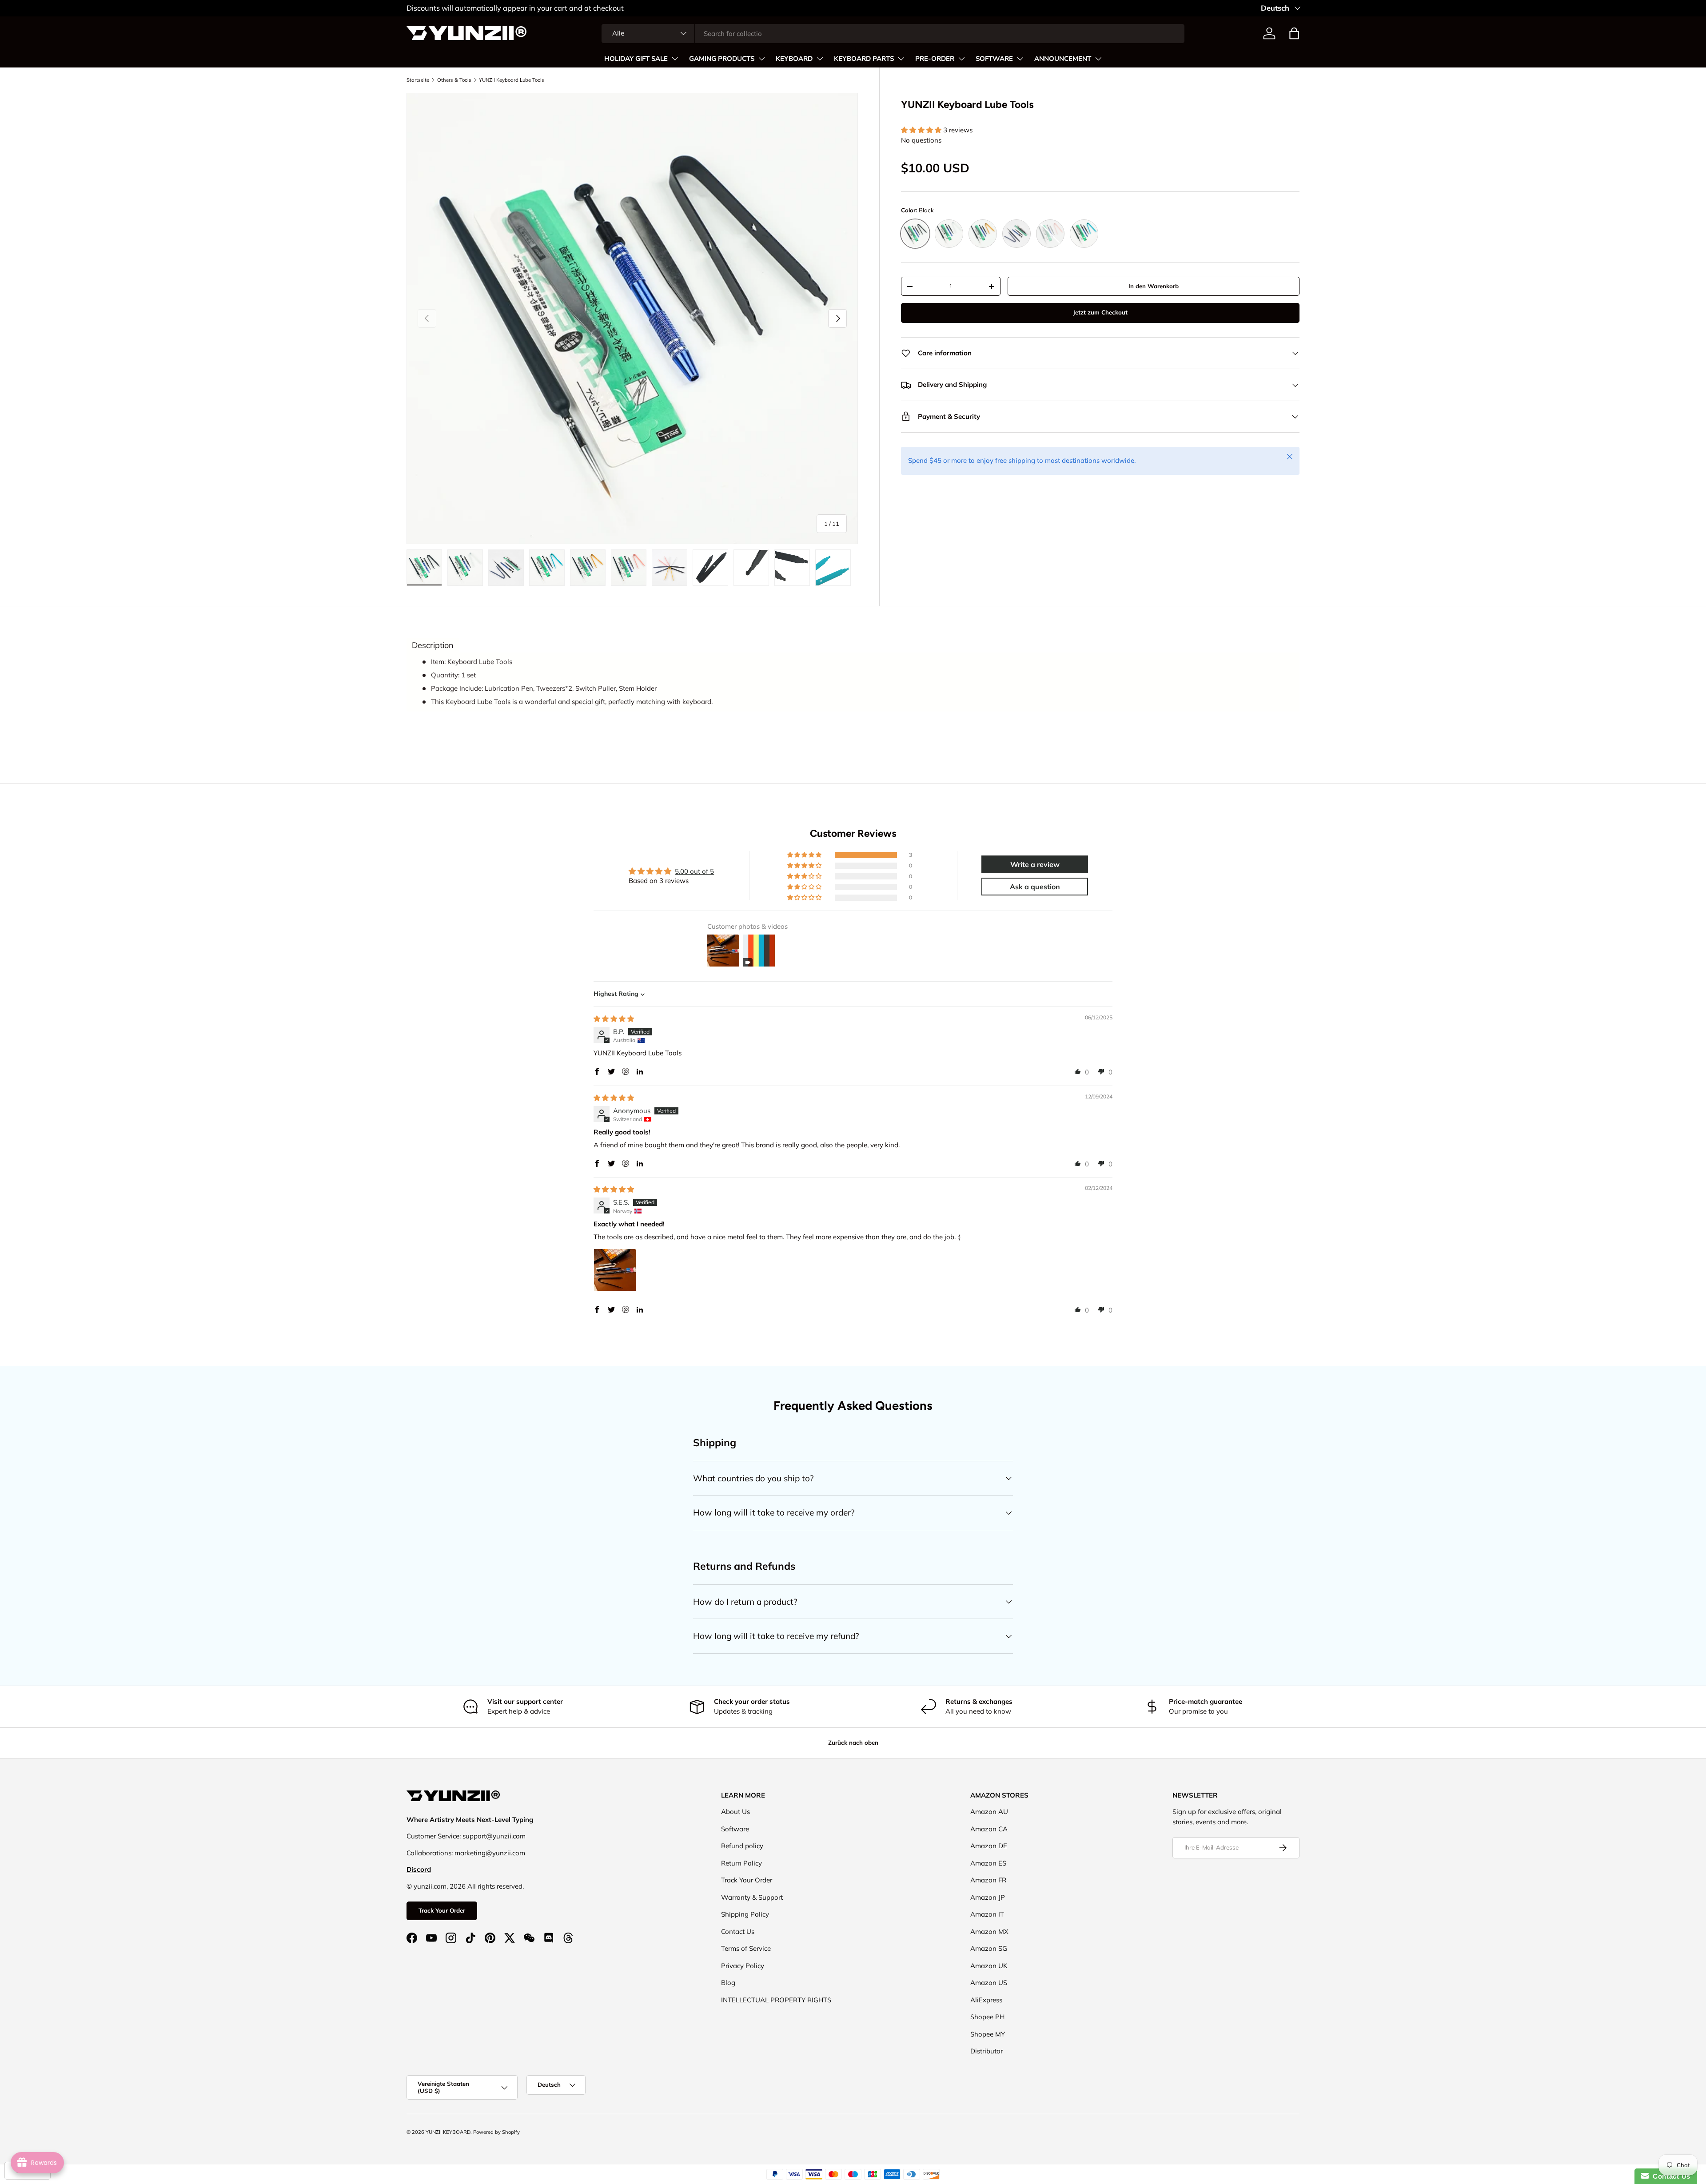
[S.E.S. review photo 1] (615, 1270)
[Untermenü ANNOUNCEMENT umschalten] (1098, 59)
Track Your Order (442, 1910)
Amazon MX (989, 1931)
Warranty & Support (752, 1897)
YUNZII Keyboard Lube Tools (512, 80)
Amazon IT (987, 1914)
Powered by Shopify (496, 2132)
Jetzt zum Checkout (1100, 312)
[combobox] (893, 34)
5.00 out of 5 (694, 871)
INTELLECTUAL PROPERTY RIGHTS (776, 2000)
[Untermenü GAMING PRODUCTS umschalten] (761, 59)
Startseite (418, 80)
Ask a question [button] (1035, 887)
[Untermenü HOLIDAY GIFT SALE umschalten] (675, 59)
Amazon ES (988, 1863)
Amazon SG (989, 1948)
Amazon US (989, 1983)
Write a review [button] (1035, 864)
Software (735, 1829)
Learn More (483, 8)
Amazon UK (989, 1966)
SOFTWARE (994, 59)
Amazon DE (989, 1846)
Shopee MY (988, 2034)
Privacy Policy (743, 1966)
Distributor (987, 2051)
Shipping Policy (745, 1914)
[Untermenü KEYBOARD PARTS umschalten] (901, 59)
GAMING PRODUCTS (722, 59)
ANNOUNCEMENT (1063, 59)
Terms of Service (746, 1948)
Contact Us (738, 1931)
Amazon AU (989, 1812)
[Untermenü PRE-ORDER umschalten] (961, 59)
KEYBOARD (794, 59)
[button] (1294, 33)
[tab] (433, 645)
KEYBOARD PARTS (864, 59)
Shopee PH (987, 2017)
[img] (614, 1019)
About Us (735, 1812)
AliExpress (986, 2000)
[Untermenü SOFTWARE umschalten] (1020, 59)
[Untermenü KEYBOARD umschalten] (820, 59)
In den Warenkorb (1154, 286)
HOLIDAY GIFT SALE (636, 59)
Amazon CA (989, 1829)
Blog (728, 1983)
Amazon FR (988, 1880)
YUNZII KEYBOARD (448, 2132)
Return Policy (741, 1863)
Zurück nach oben (853, 1742)
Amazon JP (988, 1897)
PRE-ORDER (935, 59)
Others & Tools (454, 80)
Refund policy (742, 1846)
